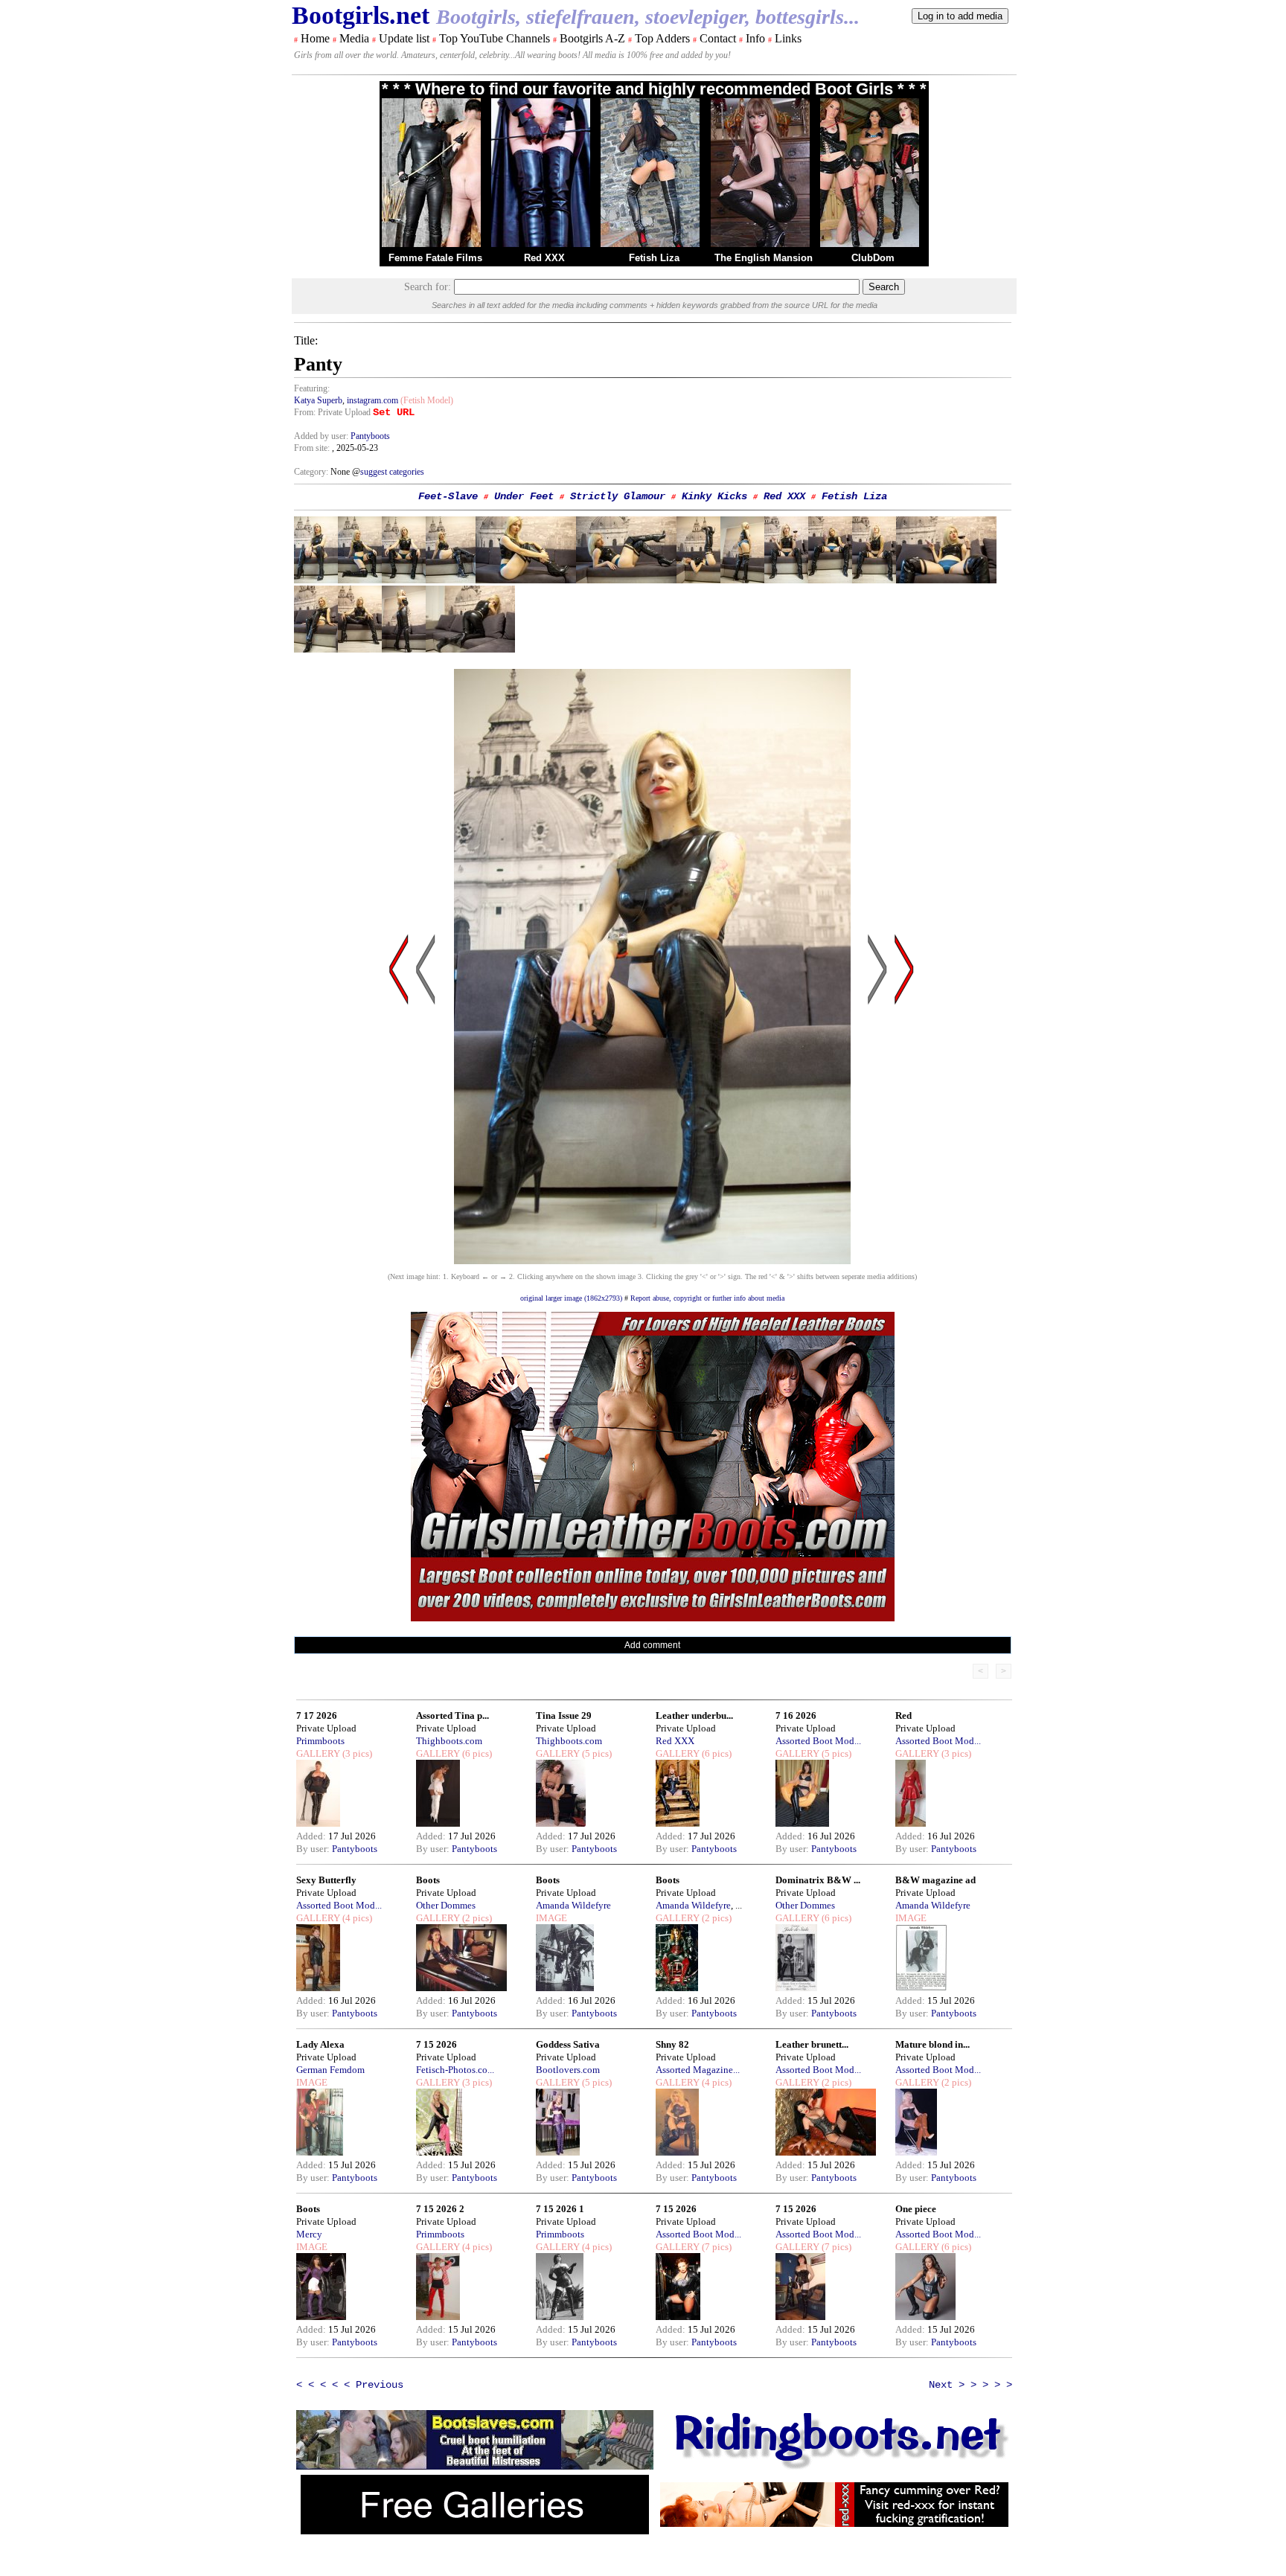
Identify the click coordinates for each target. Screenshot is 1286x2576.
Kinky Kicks (714, 496)
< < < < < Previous (350, 2385)
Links (788, 38)
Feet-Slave (448, 496)
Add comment (652, 1645)
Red (903, 1715)
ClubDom (873, 258)
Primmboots (320, 1741)
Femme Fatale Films (435, 258)
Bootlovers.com (568, 2070)
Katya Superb (318, 400)
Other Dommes (446, 1905)
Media (354, 38)
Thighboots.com (449, 1741)
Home (315, 38)
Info (755, 38)
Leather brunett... (812, 2044)
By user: (314, 1849)
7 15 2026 (436, 2044)
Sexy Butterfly (326, 1880)
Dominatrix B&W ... (818, 1880)
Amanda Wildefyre (573, 1905)
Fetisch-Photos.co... (455, 2070)
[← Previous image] (426, 1111)
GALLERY (318, 1753)
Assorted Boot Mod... (818, 1741)
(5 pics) (596, 1753)
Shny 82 (672, 2044)
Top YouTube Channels (495, 38)
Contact (718, 38)
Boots (428, 1880)
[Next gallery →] (904, 1111)
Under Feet (524, 496)
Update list (404, 38)
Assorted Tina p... (452, 1715)
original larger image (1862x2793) (571, 1298)
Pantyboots (370, 436)
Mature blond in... (932, 2044)
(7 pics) (716, 2247)
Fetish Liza (654, 258)
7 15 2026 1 (560, 2209)
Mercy (309, 2234)
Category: (312, 472)
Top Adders (662, 38)
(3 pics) (356, 1753)
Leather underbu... (694, 1715)
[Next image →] (652, 1260)
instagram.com (372, 400)
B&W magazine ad (935, 1880)
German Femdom (330, 2070)
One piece (916, 2209)
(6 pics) (476, 1753)
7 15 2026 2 (440, 2209)
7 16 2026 (796, 1715)
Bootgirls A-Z (592, 38)
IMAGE (551, 1918)
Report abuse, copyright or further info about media (707, 1298)
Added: (312, 1836)
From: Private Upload (332, 412)
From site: (312, 448)
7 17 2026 (317, 1715)
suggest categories (392, 472)
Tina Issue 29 (564, 1715)
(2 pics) (476, 1918)
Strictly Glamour (618, 496)
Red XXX (544, 258)
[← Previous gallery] (399, 1111)
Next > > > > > (970, 2385)
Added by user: (322, 436)
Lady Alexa (320, 2044)
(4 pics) (356, 1918)
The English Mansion (764, 258)
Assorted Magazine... (698, 2070)
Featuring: (312, 388)
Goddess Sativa (568, 2044)
